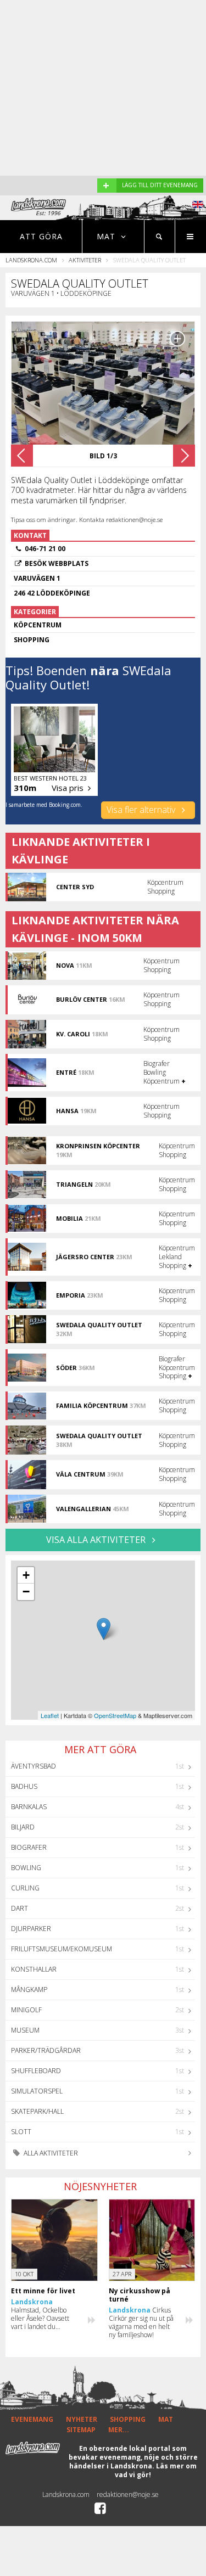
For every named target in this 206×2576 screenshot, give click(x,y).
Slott (21, 2132)
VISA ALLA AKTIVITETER (97, 1540)
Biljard (23, 1827)
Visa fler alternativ (142, 810)
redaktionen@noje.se (128, 2494)
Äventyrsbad (34, 1766)
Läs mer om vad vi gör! (156, 2470)
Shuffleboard (36, 2071)
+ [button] (26, 1575)
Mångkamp (29, 1989)
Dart (20, 1908)
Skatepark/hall (37, 2111)
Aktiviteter (85, 260)
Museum (25, 2030)
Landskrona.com (31, 260)
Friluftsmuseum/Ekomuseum (62, 1949)
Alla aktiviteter (50, 2153)
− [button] (26, 1592)
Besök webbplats (57, 563)
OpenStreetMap (115, 1715)
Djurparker (31, 1929)
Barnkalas (29, 1807)
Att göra (41, 236)
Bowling (26, 1868)
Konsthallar (34, 1969)
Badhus (24, 1786)
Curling (25, 1888)
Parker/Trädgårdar (46, 2050)
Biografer (29, 1847)
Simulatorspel (37, 2091)
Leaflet (50, 1715)
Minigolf (26, 2010)
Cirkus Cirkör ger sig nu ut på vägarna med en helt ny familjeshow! (141, 2322)
